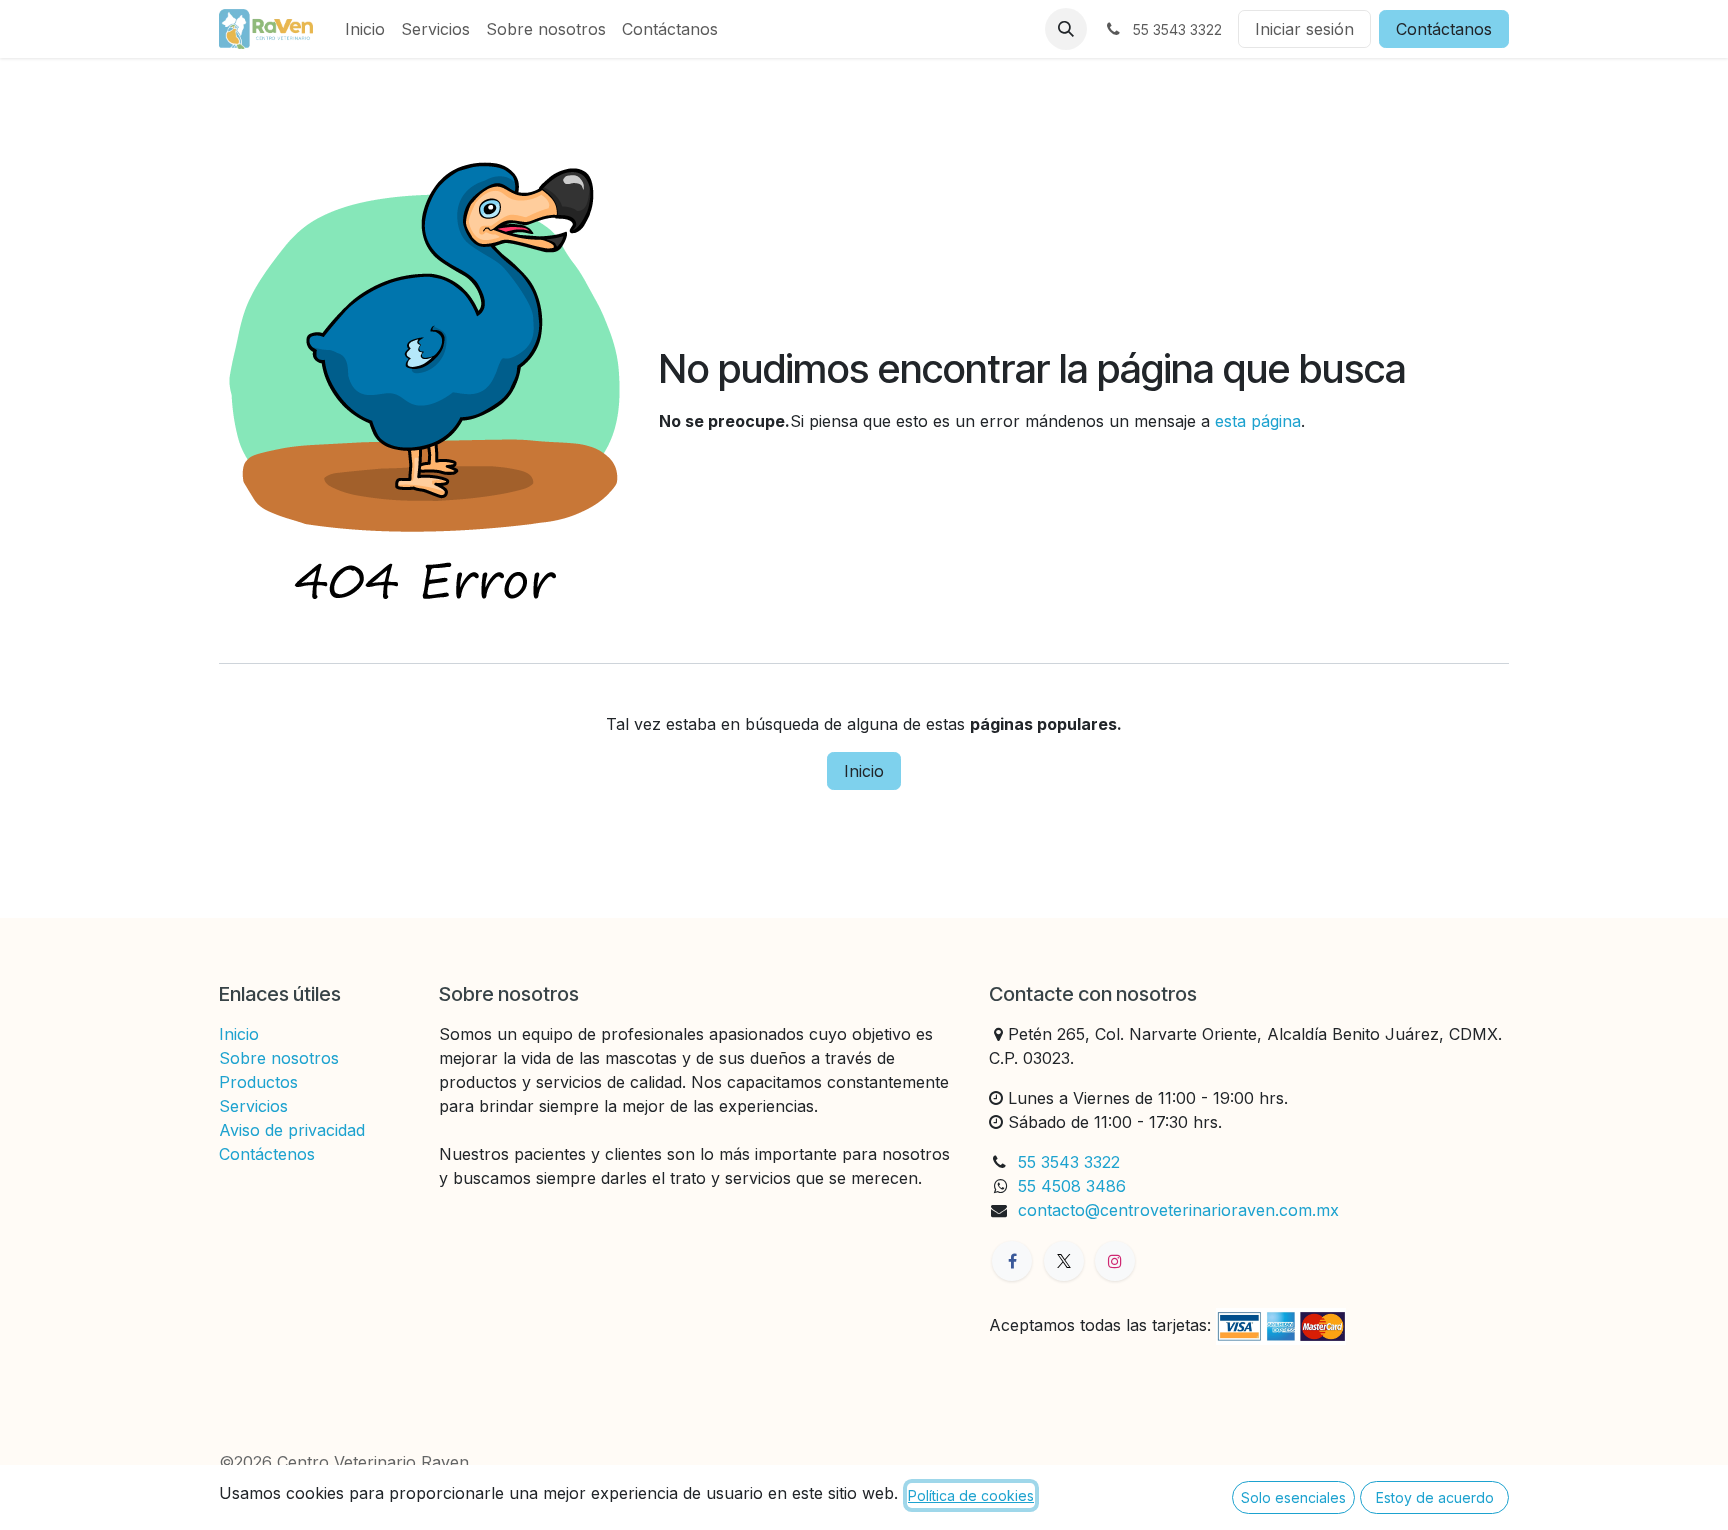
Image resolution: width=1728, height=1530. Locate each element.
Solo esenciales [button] (1293, 1497)
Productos (258, 1082)
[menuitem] (365, 29)
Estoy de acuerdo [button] (1435, 1497)
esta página (1258, 421)
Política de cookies (971, 1495)
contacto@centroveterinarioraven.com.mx (1178, 1210)
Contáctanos (1444, 29)
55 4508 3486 (1074, 1186)
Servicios (253, 1106)
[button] (1066, 29)
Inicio (864, 771)
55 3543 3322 (1069, 1162)
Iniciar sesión (1304, 29)
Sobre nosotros (279, 1058)
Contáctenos (267, 1154)
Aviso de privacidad (292, 1130)
